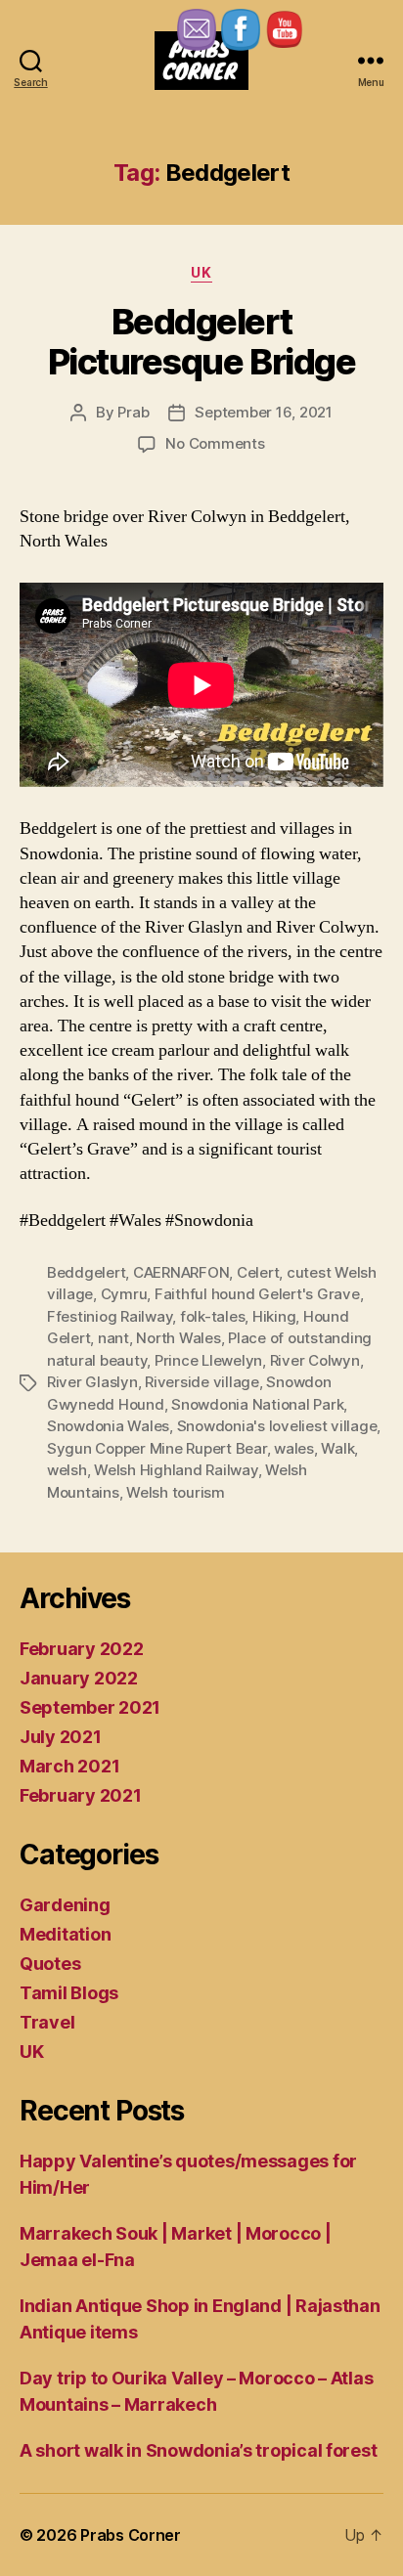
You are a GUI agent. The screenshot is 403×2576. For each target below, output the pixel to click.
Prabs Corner (131, 2535)
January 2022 (79, 1678)
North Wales (178, 1338)
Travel (47, 2022)
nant (113, 1338)
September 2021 (90, 1707)
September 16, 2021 (263, 412)
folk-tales (212, 1316)
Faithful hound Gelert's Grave (257, 1294)
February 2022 (82, 1649)
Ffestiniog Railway (110, 1316)
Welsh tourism (176, 1492)
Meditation (65, 1934)
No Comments (215, 443)
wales (294, 1448)
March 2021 (69, 1766)
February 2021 (81, 1795)
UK (201, 272)
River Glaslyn (92, 1382)
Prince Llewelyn (208, 1360)
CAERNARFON (181, 1272)
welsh (67, 1470)
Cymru (124, 1294)
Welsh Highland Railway (176, 1470)
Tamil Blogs (69, 1993)
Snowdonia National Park (257, 1404)
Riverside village (202, 1382)
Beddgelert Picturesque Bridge (201, 342)
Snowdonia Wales (108, 1426)
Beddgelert (86, 1272)
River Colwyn (315, 1360)
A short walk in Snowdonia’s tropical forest (198, 2450)
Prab (133, 412)
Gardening (65, 1905)
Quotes (50, 1964)
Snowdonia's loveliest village (277, 1426)
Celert (258, 1272)
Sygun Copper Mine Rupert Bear (157, 1448)
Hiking (274, 1316)
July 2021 (61, 1737)
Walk (337, 1448)
